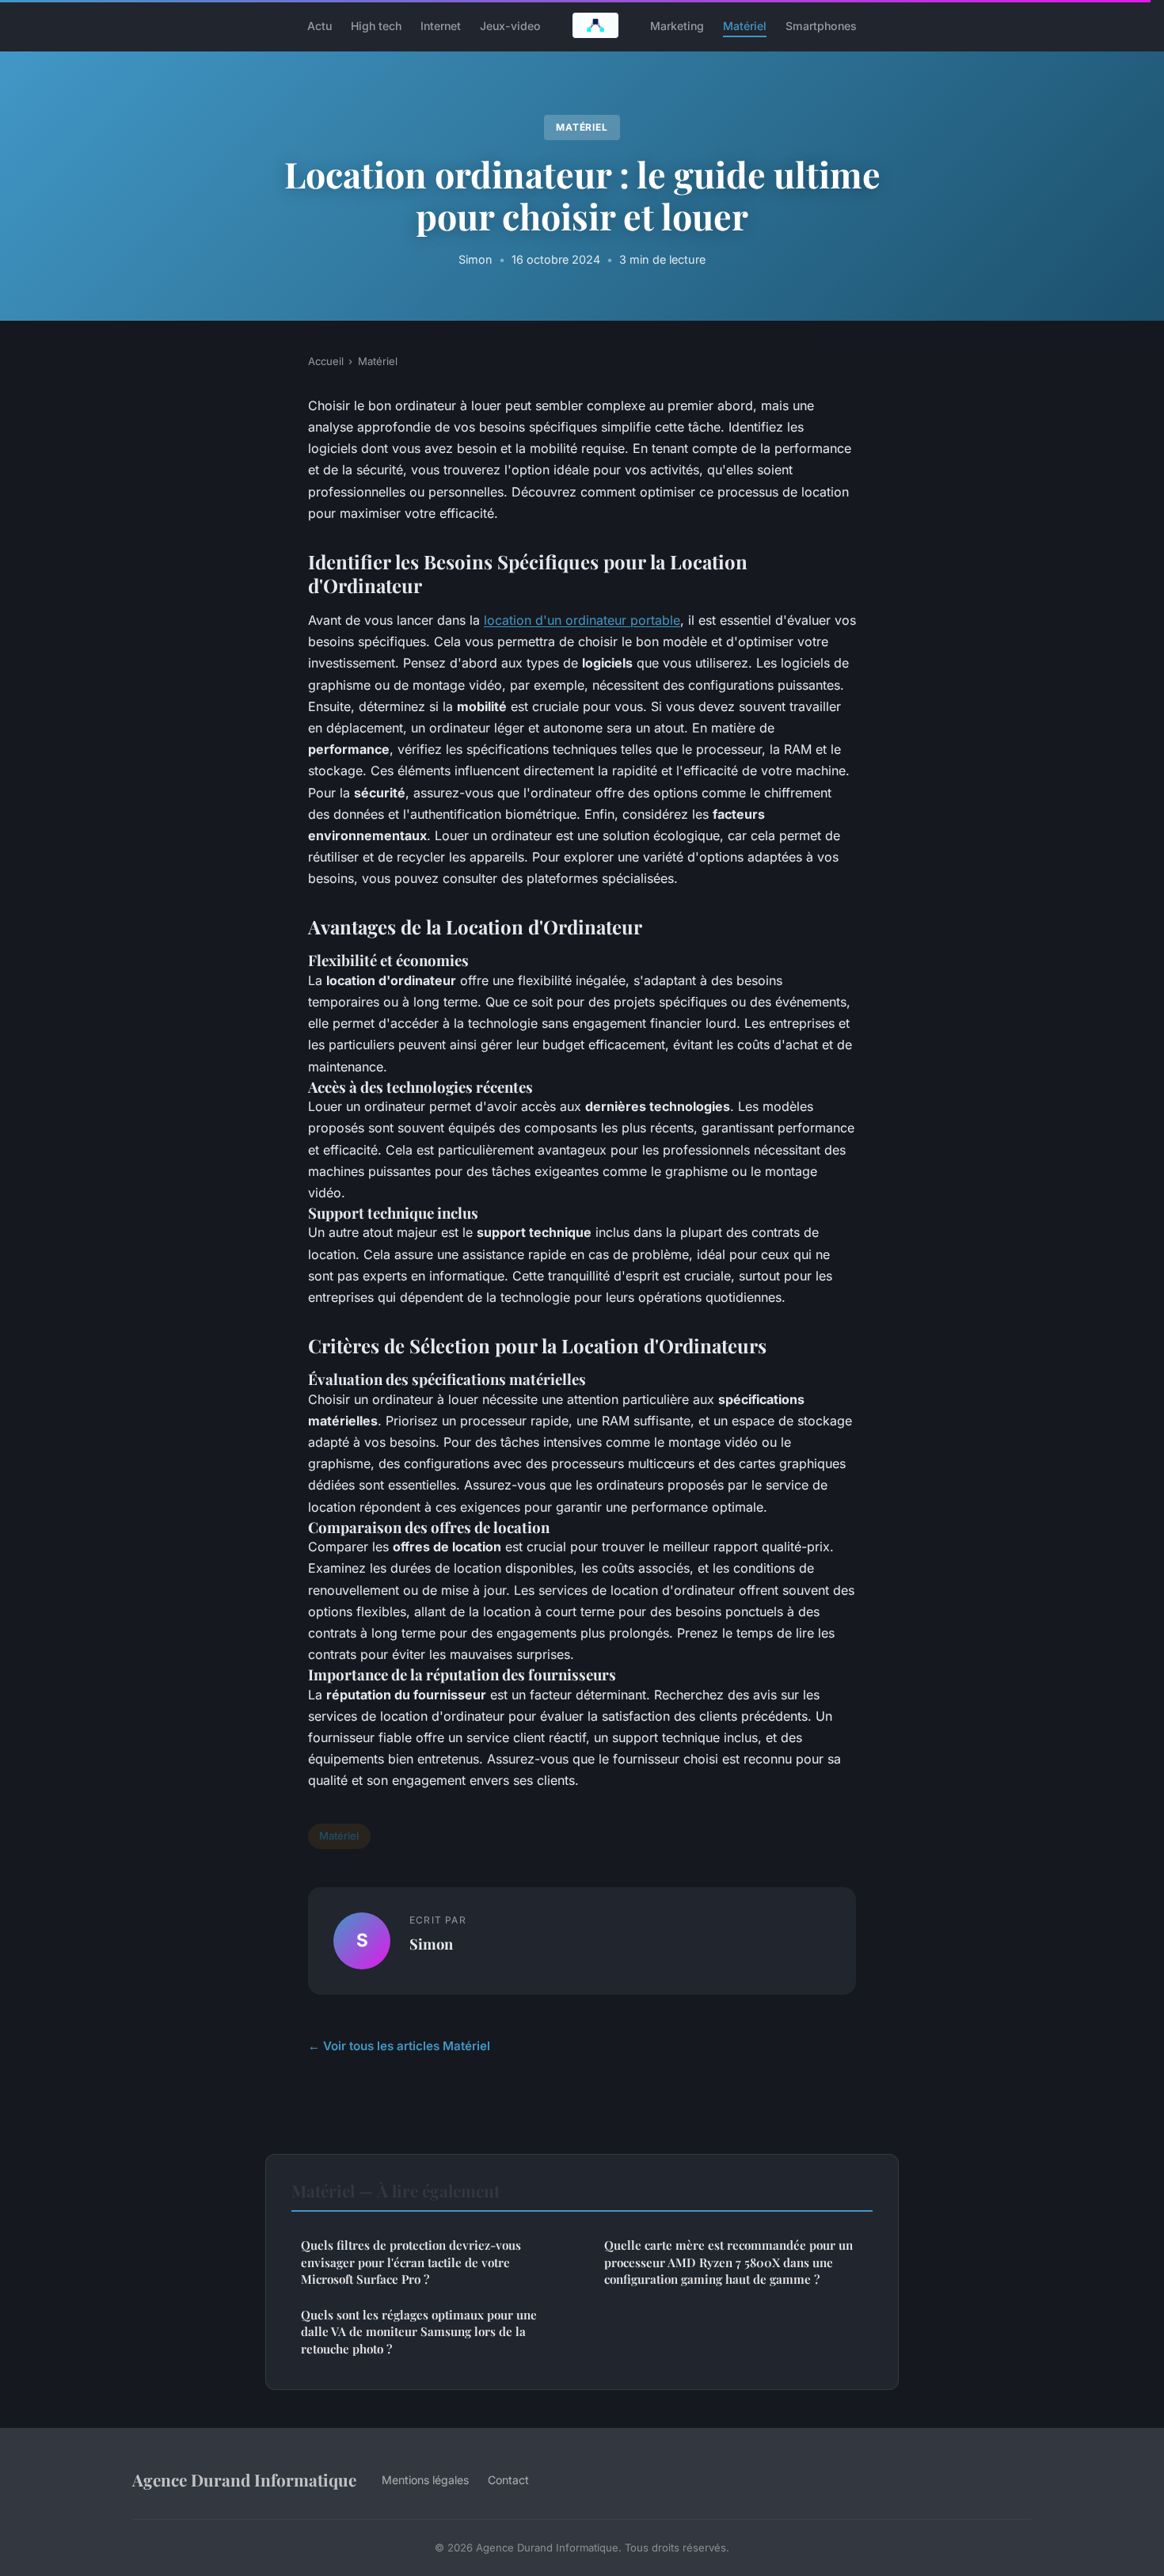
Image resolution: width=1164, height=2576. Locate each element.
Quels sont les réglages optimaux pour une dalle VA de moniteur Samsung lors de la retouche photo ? (419, 2332)
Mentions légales (425, 2480)
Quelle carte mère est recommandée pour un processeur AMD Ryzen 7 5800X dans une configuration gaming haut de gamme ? (728, 2262)
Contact (508, 2480)
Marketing (677, 25)
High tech (376, 25)
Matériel (745, 25)
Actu (320, 25)
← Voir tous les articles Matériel (399, 2046)
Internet (441, 25)
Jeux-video (510, 25)
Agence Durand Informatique (244, 2479)
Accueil (326, 361)
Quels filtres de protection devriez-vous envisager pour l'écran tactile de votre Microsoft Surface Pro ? (411, 2262)
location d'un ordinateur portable (582, 620)
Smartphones (821, 25)
